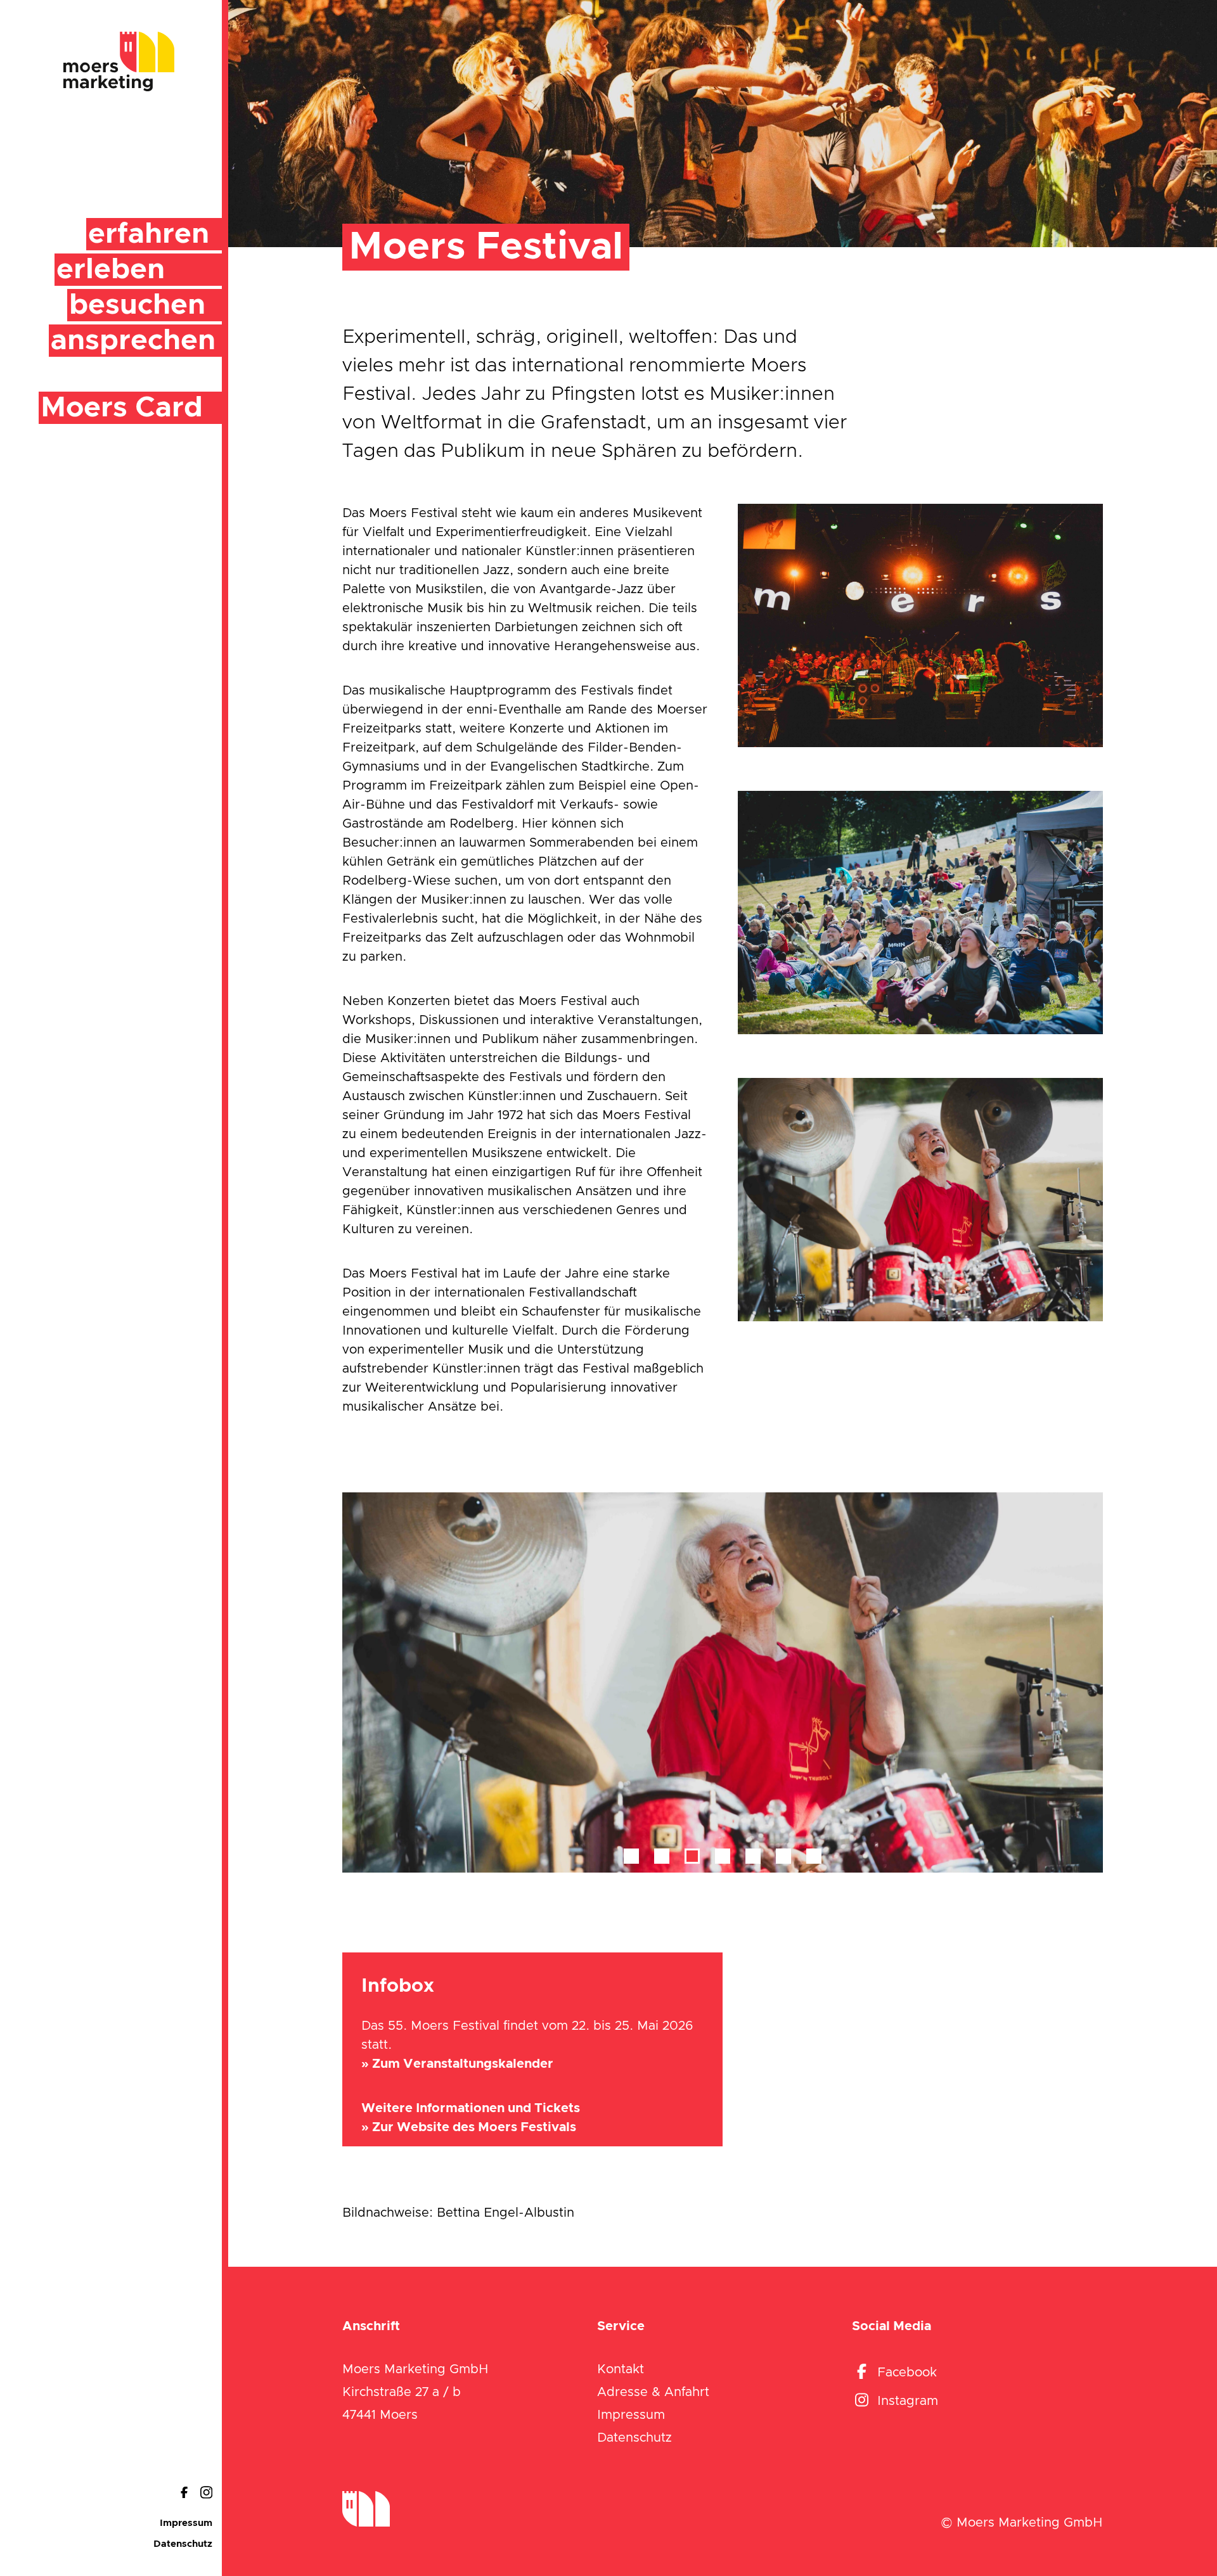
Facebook (907, 2373)
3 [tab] (692, 1856)
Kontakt (621, 2369)
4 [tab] (723, 1856)
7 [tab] (814, 1856)
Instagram (908, 2401)
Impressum (186, 2523)
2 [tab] (662, 1856)
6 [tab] (783, 1856)
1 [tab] (631, 1856)
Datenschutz (183, 2544)
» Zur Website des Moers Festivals (469, 2127)
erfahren (149, 234)
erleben (111, 270)
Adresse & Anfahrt (653, 2392)
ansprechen (133, 341)
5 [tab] (753, 1856)
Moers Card (122, 408)
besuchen (137, 305)
